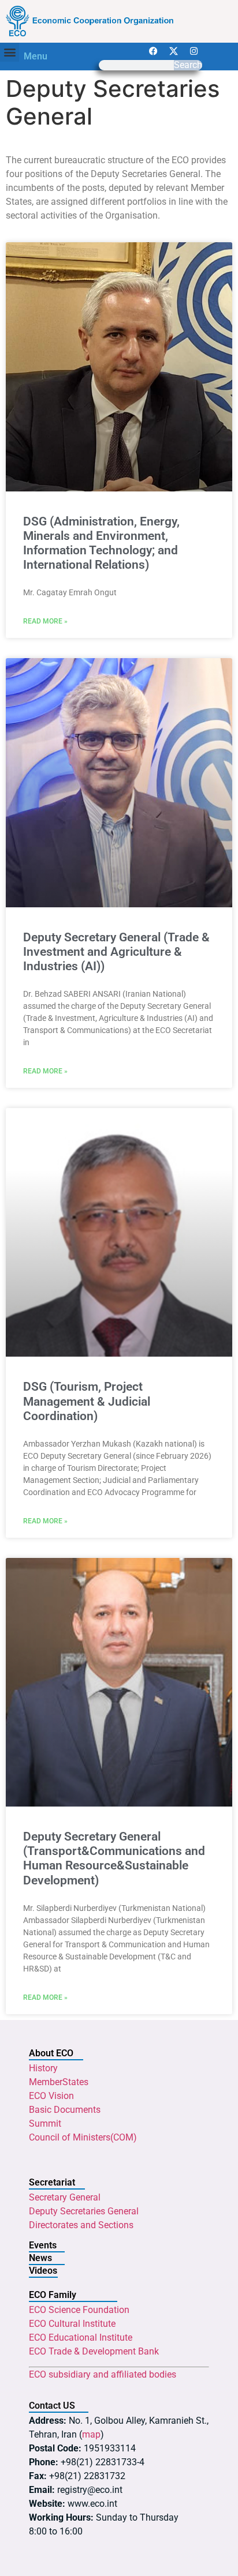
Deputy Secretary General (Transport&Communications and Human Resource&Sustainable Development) (114, 1858)
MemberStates (59, 2082)
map (91, 2434)
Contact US (52, 2406)
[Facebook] (153, 51)
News (40, 2258)
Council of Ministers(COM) (83, 2137)
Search (188, 65)
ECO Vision (51, 2096)
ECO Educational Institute (81, 2337)
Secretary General (65, 2197)
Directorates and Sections (81, 2225)
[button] (10, 52)
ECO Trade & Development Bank (94, 2351)
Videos (43, 2271)
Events (43, 2245)
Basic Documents (65, 2110)
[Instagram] (194, 51)
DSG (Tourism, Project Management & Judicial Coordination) (87, 1401)
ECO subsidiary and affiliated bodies (103, 2374)
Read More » (45, 621)
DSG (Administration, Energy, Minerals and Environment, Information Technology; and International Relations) (101, 543)
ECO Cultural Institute (72, 2324)
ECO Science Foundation (79, 2310)
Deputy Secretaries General (84, 2211)
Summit (45, 2123)
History (43, 2068)
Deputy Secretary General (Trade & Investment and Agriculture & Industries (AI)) (116, 952)
